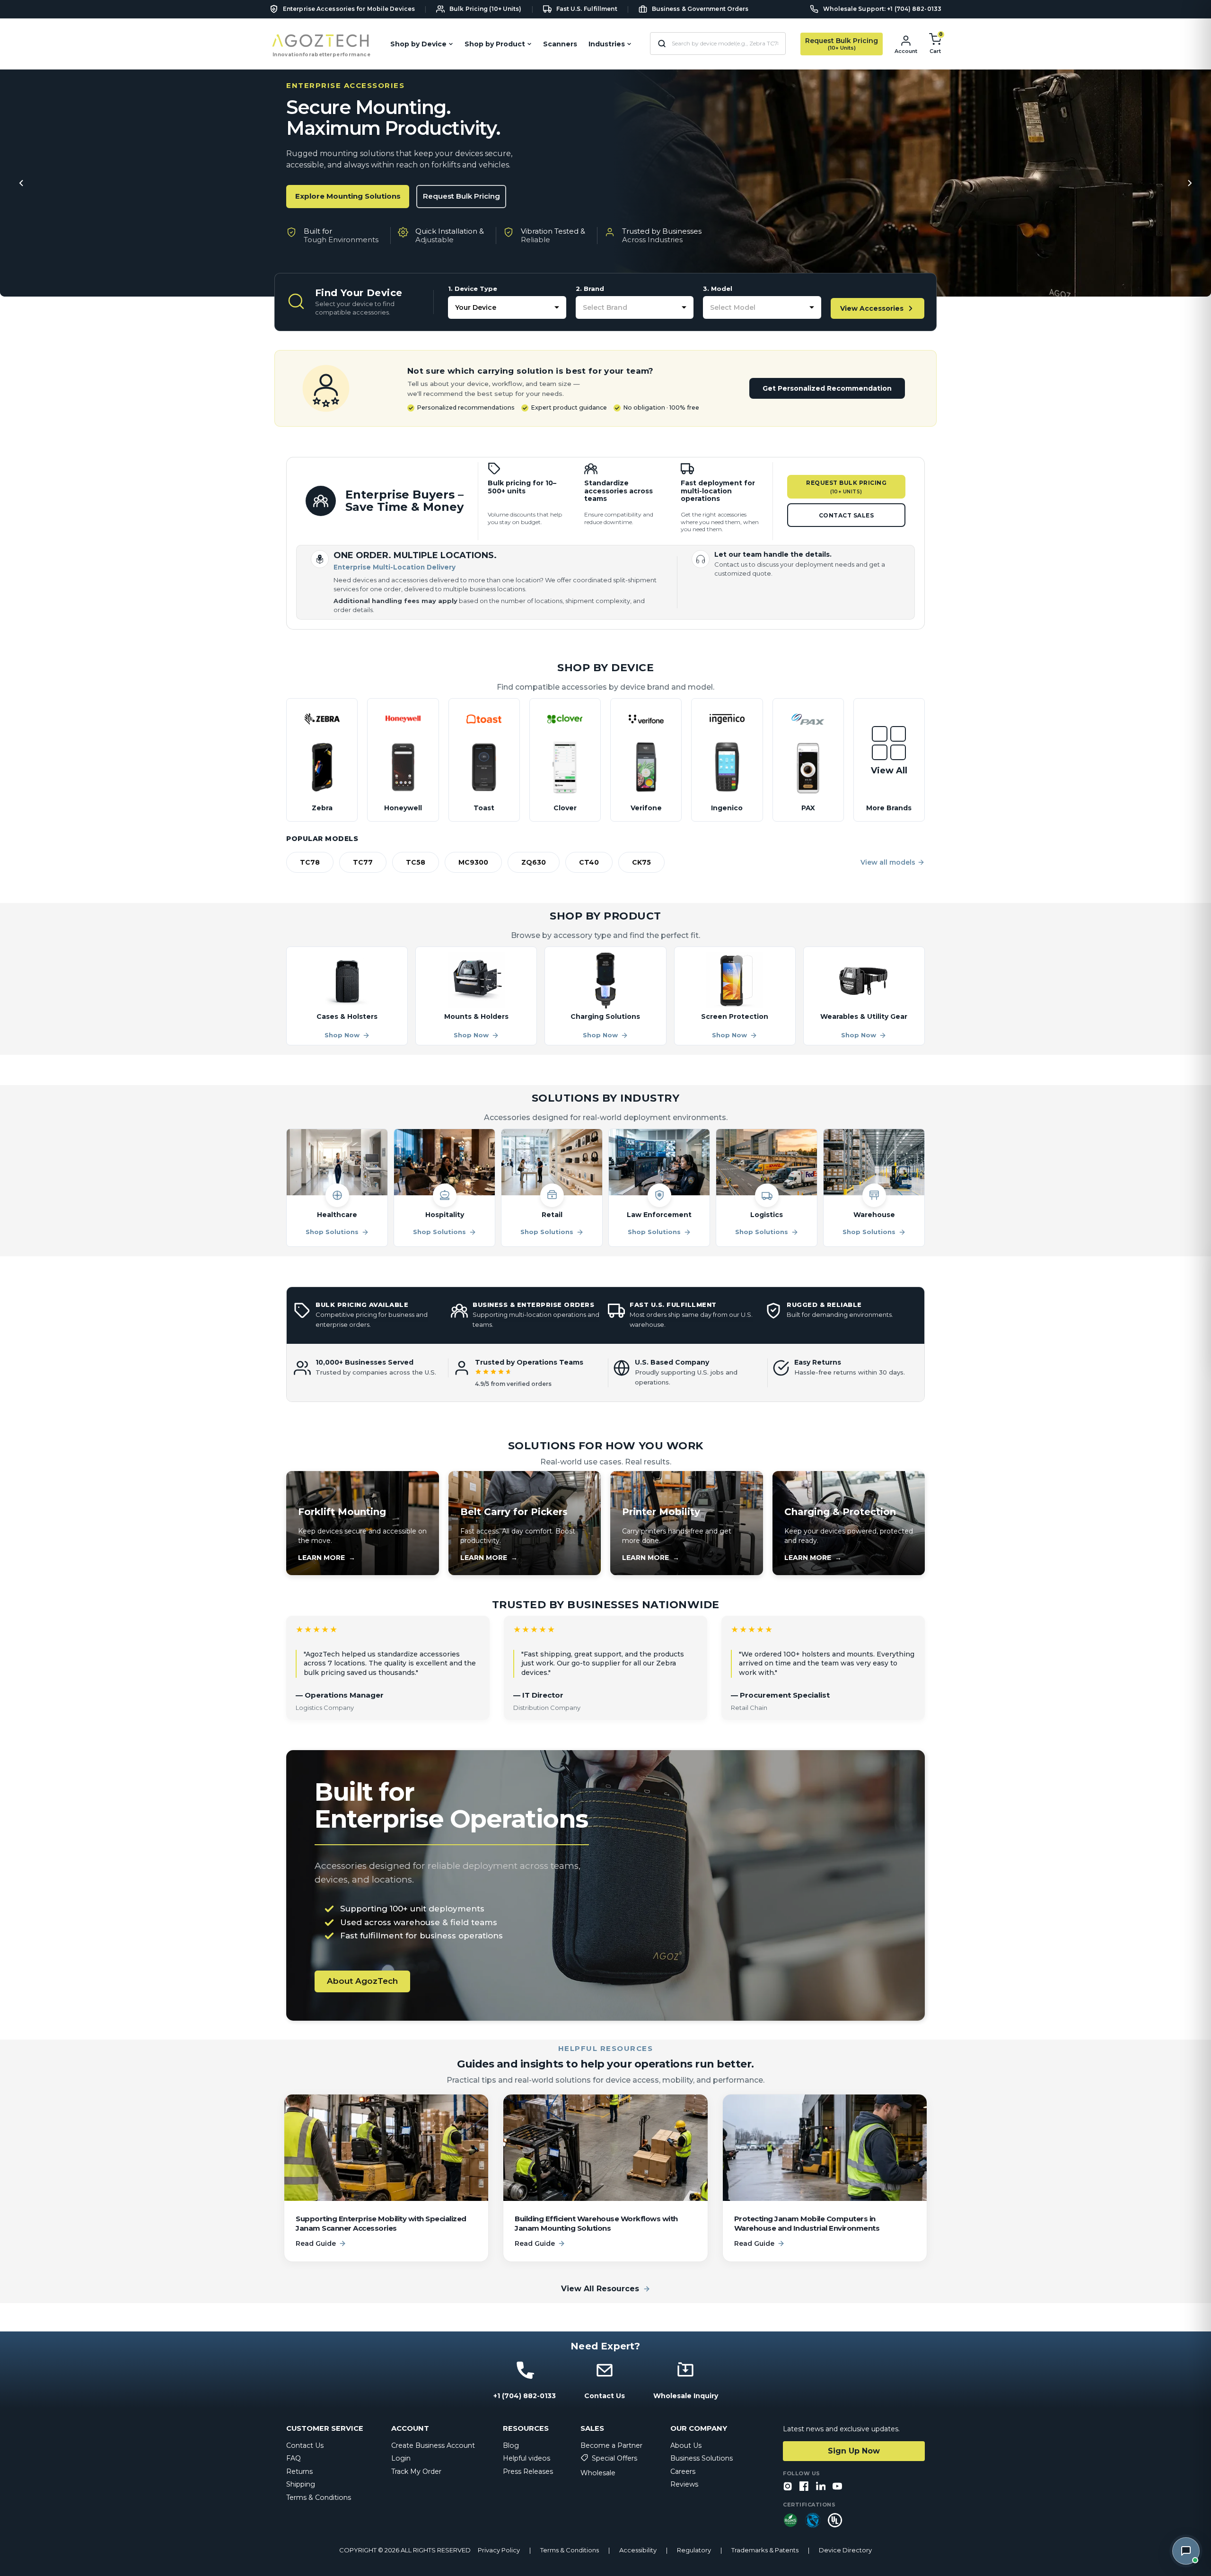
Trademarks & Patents (765, 2550)
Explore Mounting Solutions (348, 196)
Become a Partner (611, 2445)
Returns (299, 2471)
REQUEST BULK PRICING (846, 487)
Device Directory (845, 2550)
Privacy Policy (499, 2550)
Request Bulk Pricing (461, 196)
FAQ (294, 2458)
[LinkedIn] (821, 2487)
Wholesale (598, 2473)
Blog (511, 2445)
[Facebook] (804, 2487)
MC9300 (473, 862)
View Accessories (872, 308)
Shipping (301, 2484)
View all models (888, 862)
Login (401, 2458)
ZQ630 (534, 862)
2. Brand (590, 289)
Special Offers (614, 2458)
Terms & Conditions (319, 2497)
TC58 (416, 862)
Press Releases (528, 2471)
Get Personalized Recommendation (827, 388)
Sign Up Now (854, 2451)
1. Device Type (473, 289)
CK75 (641, 862)
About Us (686, 2445)
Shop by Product (495, 44)
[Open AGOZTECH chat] (1186, 2551)
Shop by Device (418, 44)
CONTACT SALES (847, 515)
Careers (683, 2471)
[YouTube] (837, 2487)
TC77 (363, 862)
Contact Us (305, 2445)
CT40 (589, 862)
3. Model (718, 289)
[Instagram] (788, 2487)
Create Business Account (433, 2445)
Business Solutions (702, 2458)
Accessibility (638, 2550)
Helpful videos (527, 2458)
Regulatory (694, 2550)
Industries (607, 44)
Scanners (560, 44)
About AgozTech (362, 1981)
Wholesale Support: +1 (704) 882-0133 (882, 9)
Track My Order (416, 2471)
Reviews (684, 2484)
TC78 (310, 862)
